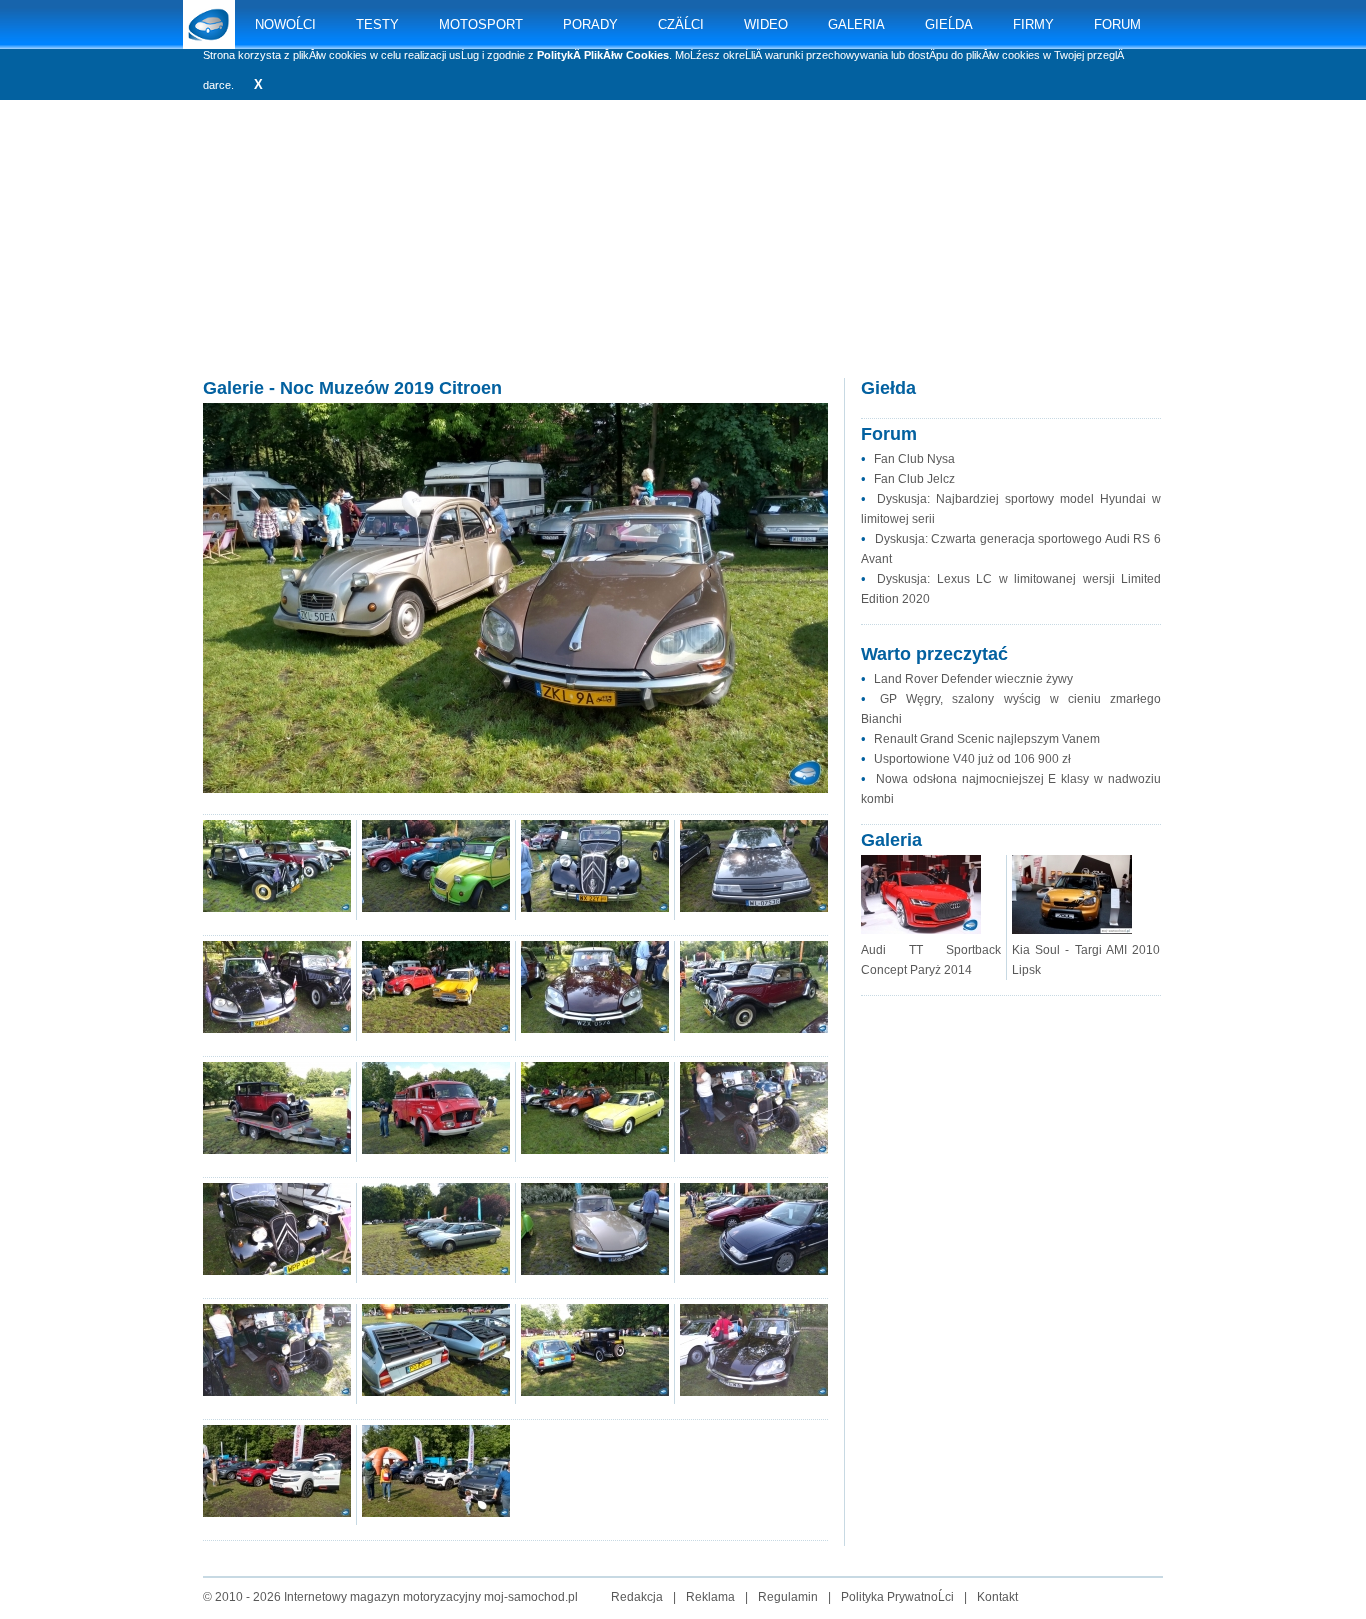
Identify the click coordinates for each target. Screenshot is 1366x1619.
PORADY (590, 24)
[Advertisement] (683, 260)
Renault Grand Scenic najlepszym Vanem (987, 739)
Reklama (710, 1597)
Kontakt (997, 1597)
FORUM (1117, 24)
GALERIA (856, 24)
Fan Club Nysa (914, 459)
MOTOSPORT (481, 24)
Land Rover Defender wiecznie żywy (973, 679)
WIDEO (766, 24)
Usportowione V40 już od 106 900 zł (972, 759)
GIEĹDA (949, 24)
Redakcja (637, 1597)
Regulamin (788, 1597)
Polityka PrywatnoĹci (897, 1597)
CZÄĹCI (681, 24)
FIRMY (1033, 24)
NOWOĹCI (285, 24)
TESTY (377, 24)
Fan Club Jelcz (914, 479)
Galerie (233, 388)
